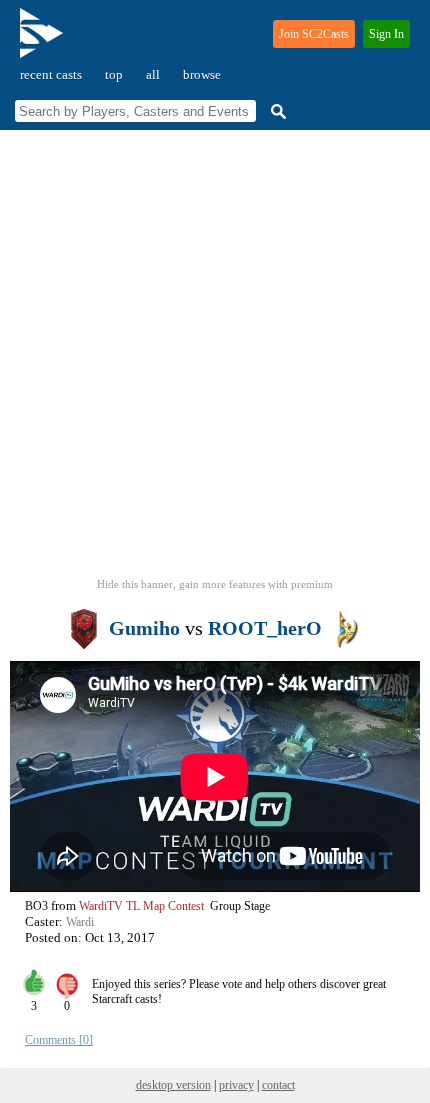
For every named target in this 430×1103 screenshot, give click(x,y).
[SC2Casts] (44, 41)
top (114, 74)
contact (278, 1085)
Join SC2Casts (314, 34)
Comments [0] (59, 1040)
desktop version (173, 1085)
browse (202, 74)
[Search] (276, 111)
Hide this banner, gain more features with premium (215, 584)
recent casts (51, 74)
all (153, 74)
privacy (236, 1085)
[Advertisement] (215, 360)
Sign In (386, 34)
